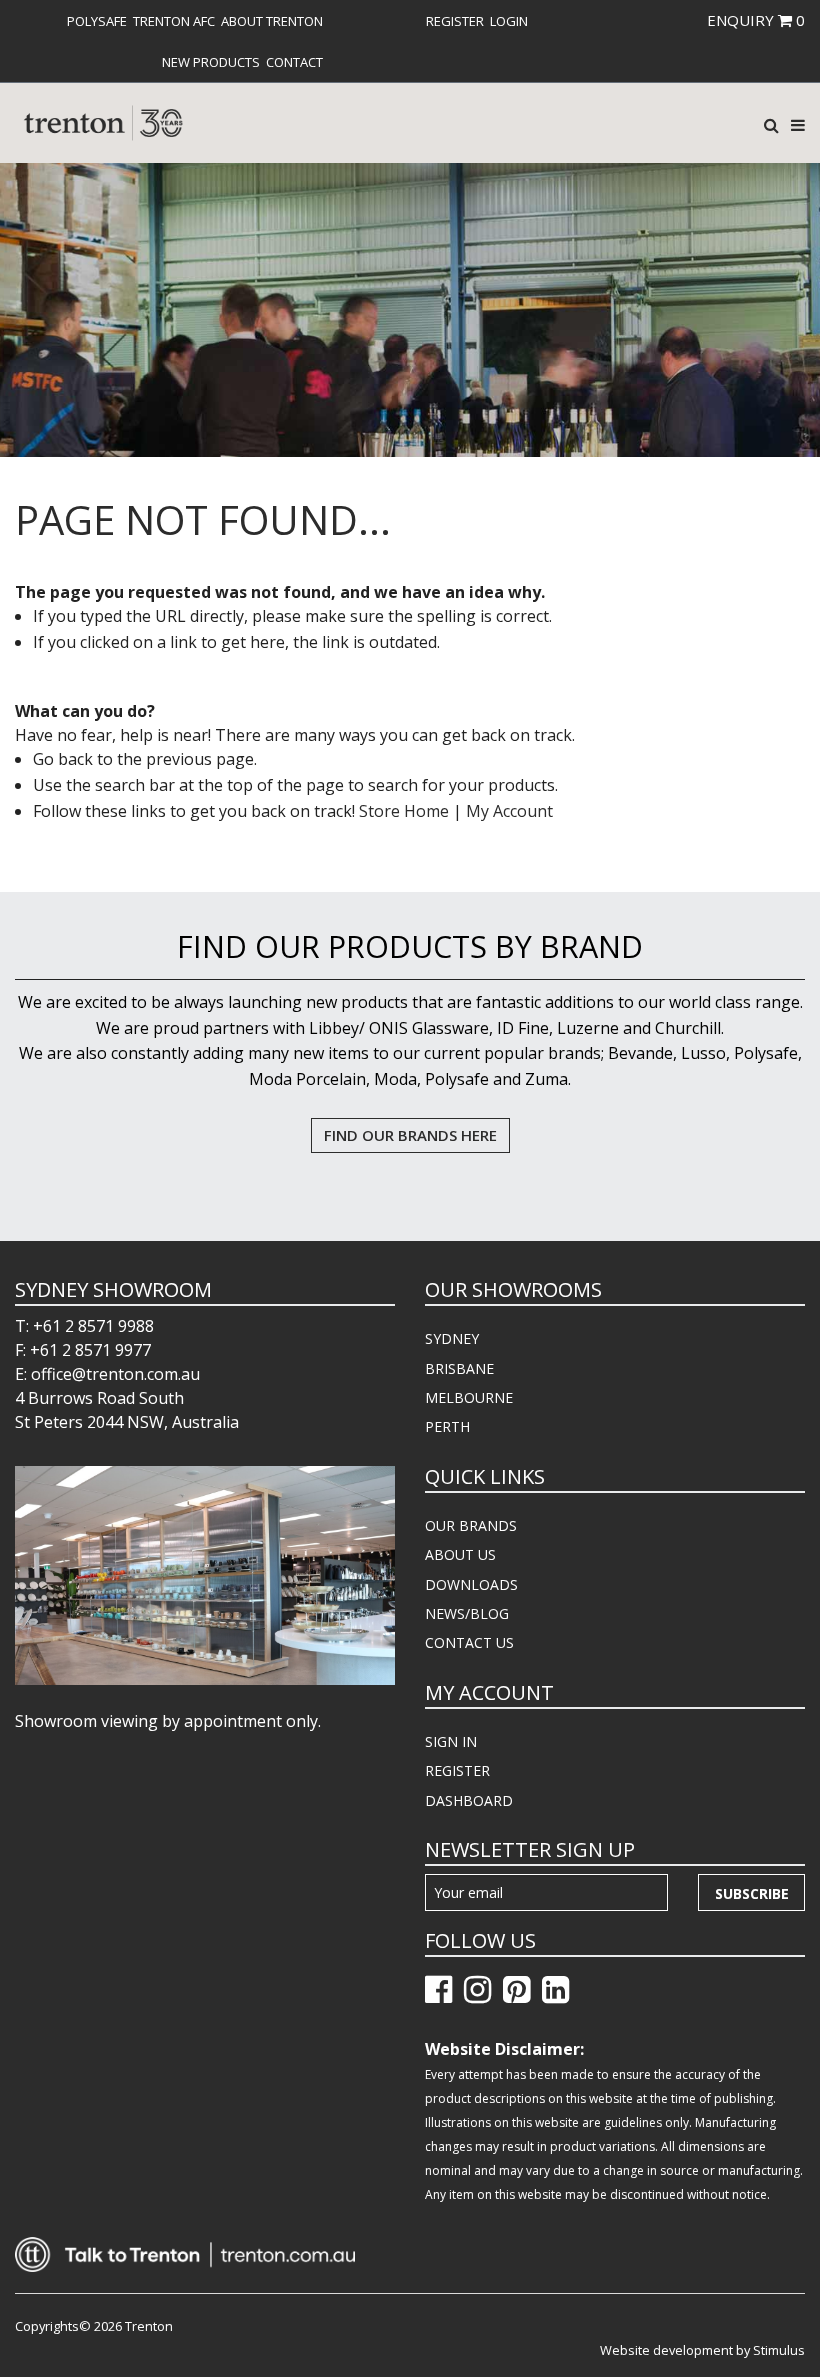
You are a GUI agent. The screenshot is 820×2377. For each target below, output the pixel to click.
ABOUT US (460, 1554)
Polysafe (97, 21)
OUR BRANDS (471, 1525)
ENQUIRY (756, 20)
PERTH (447, 1426)
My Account (509, 811)
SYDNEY (452, 1338)
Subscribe (752, 1893)
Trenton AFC (174, 21)
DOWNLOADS (471, 1584)
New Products (211, 62)
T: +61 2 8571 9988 (84, 1326)
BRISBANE (459, 1368)
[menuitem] (97, 21)
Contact (294, 62)
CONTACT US (469, 1642)
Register (455, 21)
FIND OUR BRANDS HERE (410, 1135)
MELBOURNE (469, 1397)
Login (509, 21)
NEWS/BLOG (467, 1613)
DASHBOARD (469, 1800)
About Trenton (272, 21)
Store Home (404, 811)
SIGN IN (451, 1741)
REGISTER (457, 1770)
